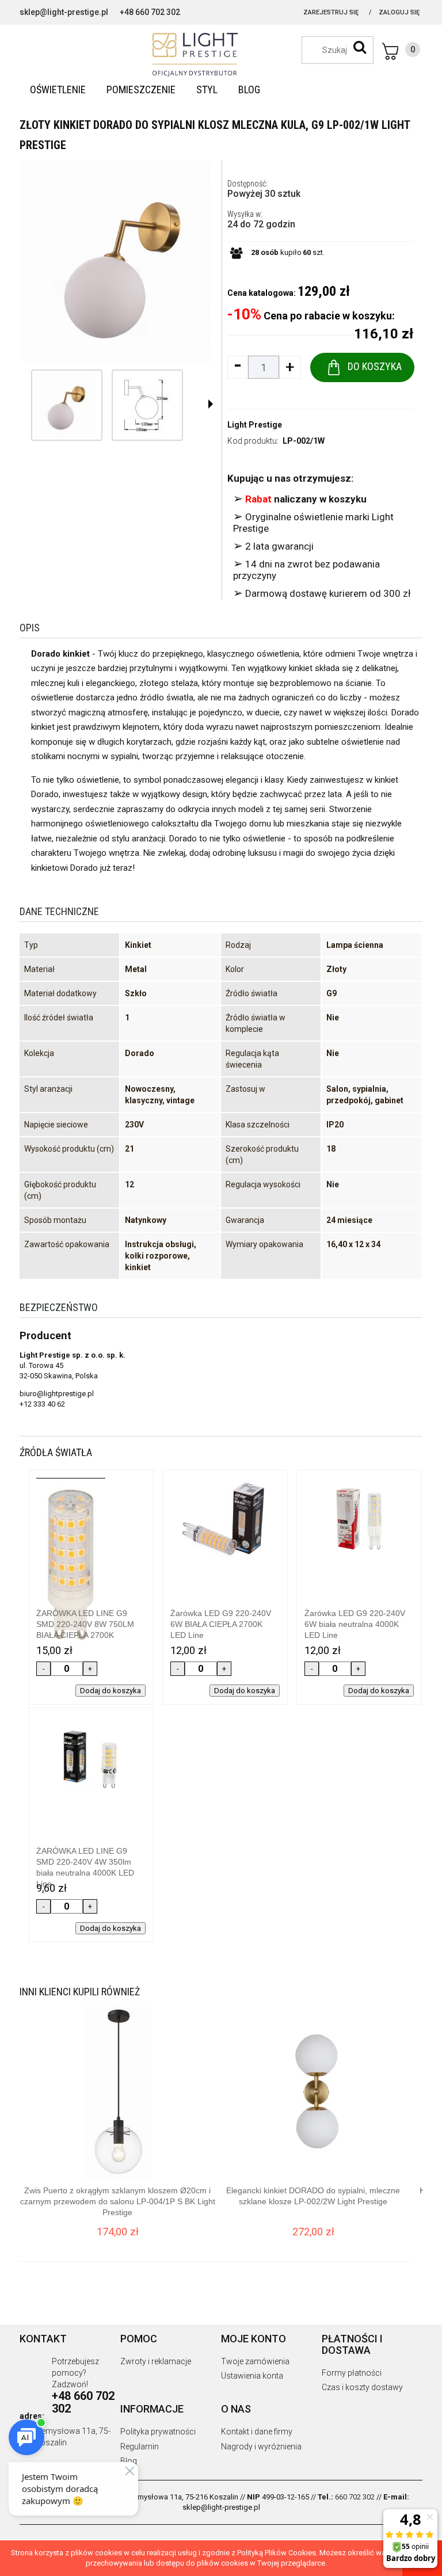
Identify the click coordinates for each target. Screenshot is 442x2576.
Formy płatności (352, 2373)
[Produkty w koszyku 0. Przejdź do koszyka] (401, 51)
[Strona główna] (221, 55)
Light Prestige (255, 425)
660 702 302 (355, 2497)
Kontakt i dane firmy (257, 2432)
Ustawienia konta (252, 2376)
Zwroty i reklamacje (156, 2361)
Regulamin (140, 2447)
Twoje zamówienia (255, 2361)
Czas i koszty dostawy (362, 2387)
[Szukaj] (360, 47)
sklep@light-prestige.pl (64, 12)
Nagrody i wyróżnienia (261, 2447)
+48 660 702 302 (150, 12)
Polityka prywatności (158, 2432)
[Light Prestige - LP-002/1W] (64, 405)
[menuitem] (58, 90)
